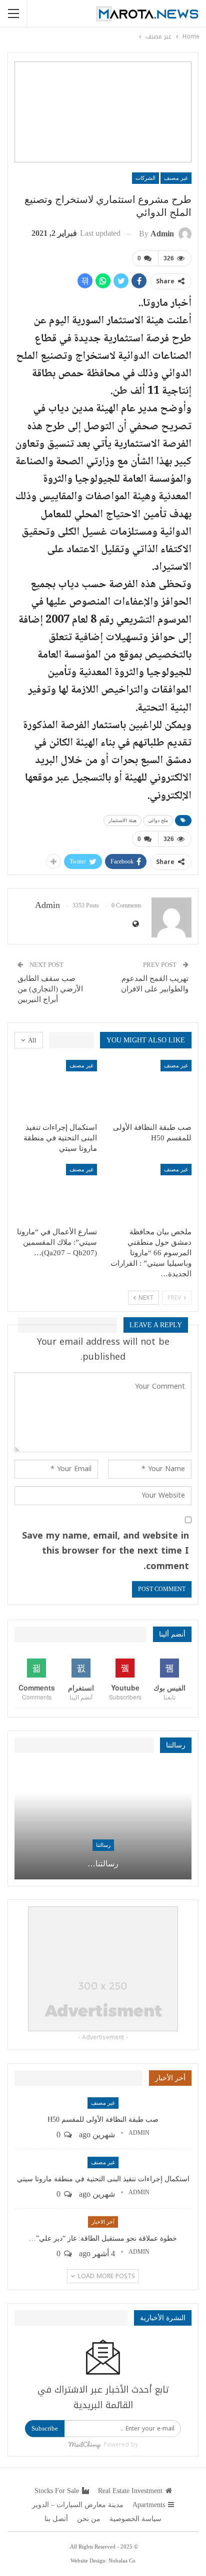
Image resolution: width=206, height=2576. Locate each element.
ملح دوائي (158, 820)
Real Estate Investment (130, 2491)
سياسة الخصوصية (135, 2519)
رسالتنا (103, 1845)
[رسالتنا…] (103, 1822)
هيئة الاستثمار (122, 820)
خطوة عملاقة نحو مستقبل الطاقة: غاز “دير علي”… (103, 2238)
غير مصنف (176, 178)
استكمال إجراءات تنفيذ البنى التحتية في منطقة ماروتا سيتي (103, 2179)
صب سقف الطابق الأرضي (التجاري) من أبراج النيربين (50, 989)
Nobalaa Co (122, 2561)
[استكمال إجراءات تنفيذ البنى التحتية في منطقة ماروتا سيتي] (56, 1089)
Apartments (149, 2505)
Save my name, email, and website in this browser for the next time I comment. (105, 1551)
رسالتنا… (103, 1864)
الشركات (145, 178)
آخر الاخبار (103, 2222)
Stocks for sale (57, 2491)
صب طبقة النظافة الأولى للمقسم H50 (103, 2120)
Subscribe (45, 2428)
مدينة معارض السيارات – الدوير (78, 2505)
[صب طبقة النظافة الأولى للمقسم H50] (150, 1089)
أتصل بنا (56, 2519)
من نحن (89, 2519)
